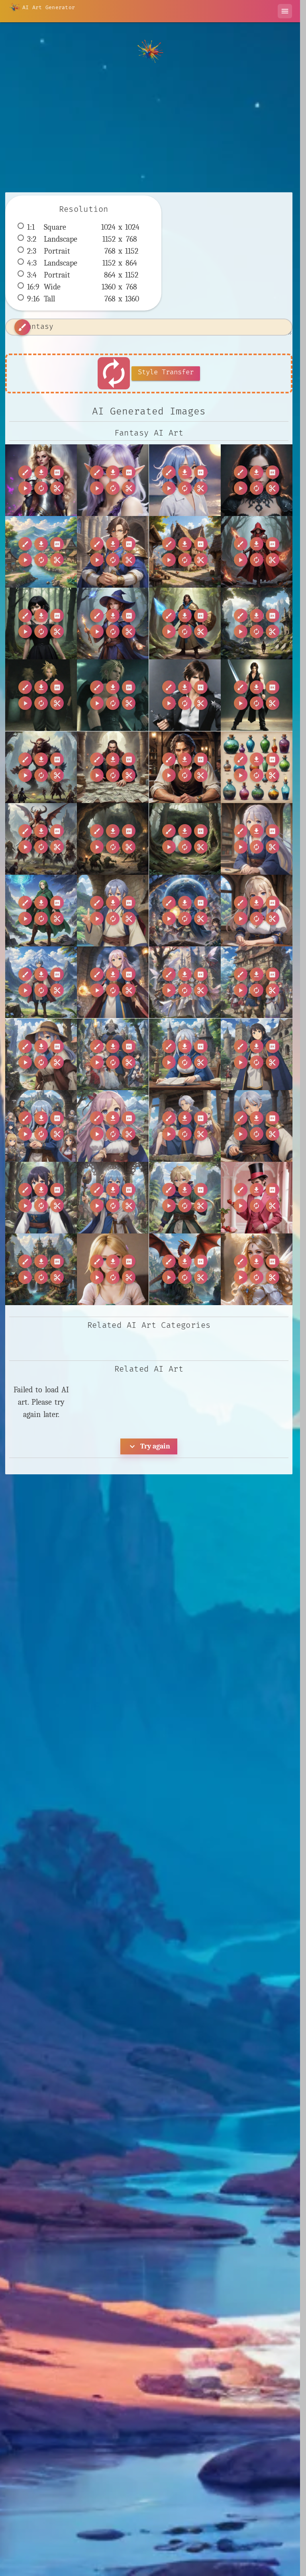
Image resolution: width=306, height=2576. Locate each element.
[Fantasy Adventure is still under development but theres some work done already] (257, 623)
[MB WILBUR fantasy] (185, 480)
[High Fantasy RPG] (41, 767)
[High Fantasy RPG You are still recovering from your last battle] (41, 839)
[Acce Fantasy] (257, 480)
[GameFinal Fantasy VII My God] (113, 695)
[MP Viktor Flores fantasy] (257, 1198)
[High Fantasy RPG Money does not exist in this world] (113, 767)
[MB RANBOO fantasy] (113, 480)
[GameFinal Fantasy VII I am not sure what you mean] (41, 695)
